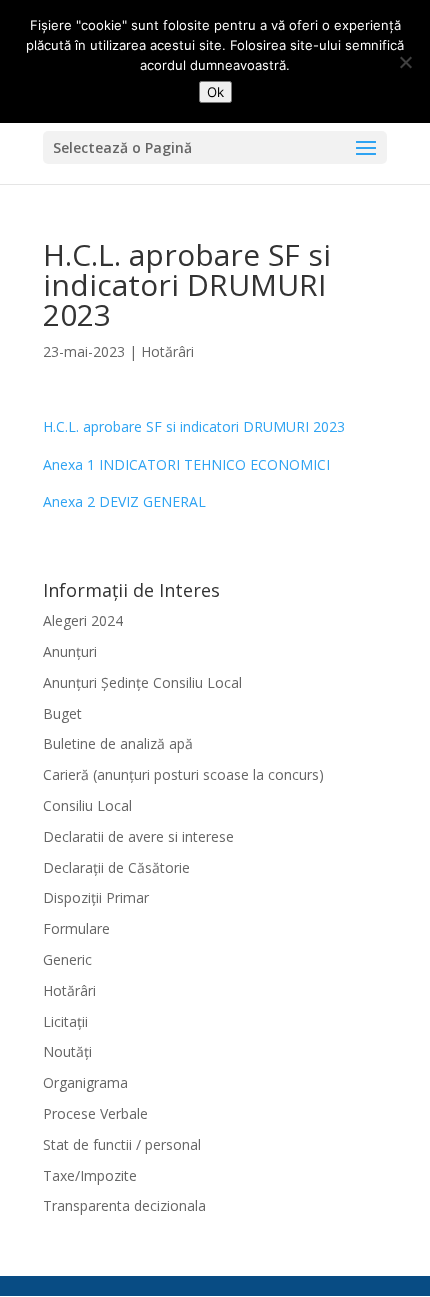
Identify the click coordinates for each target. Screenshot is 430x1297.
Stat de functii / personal (122, 1144)
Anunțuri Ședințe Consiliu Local (142, 682)
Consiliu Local (87, 805)
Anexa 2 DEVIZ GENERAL (124, 501)
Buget (62, 713)
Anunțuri (70, 651)
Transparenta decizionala (124, 1205)
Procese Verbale (95, 1113)
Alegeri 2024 (83, 620)
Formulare (76, 928)
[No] (405, 62)
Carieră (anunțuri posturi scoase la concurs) (183, 774)
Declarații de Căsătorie (116, 867)
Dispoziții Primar (96, 897)
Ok (215, 92)
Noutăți (67, 1051)
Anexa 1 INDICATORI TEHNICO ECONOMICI (186, 464)
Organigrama (85, 1082)
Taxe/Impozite (90, 1175)
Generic (67, 959)
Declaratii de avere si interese (138, 836)
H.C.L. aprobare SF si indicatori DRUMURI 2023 (194, 426)
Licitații (65, 1021)
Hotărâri (167, 351)
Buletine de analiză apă (118, 743)
